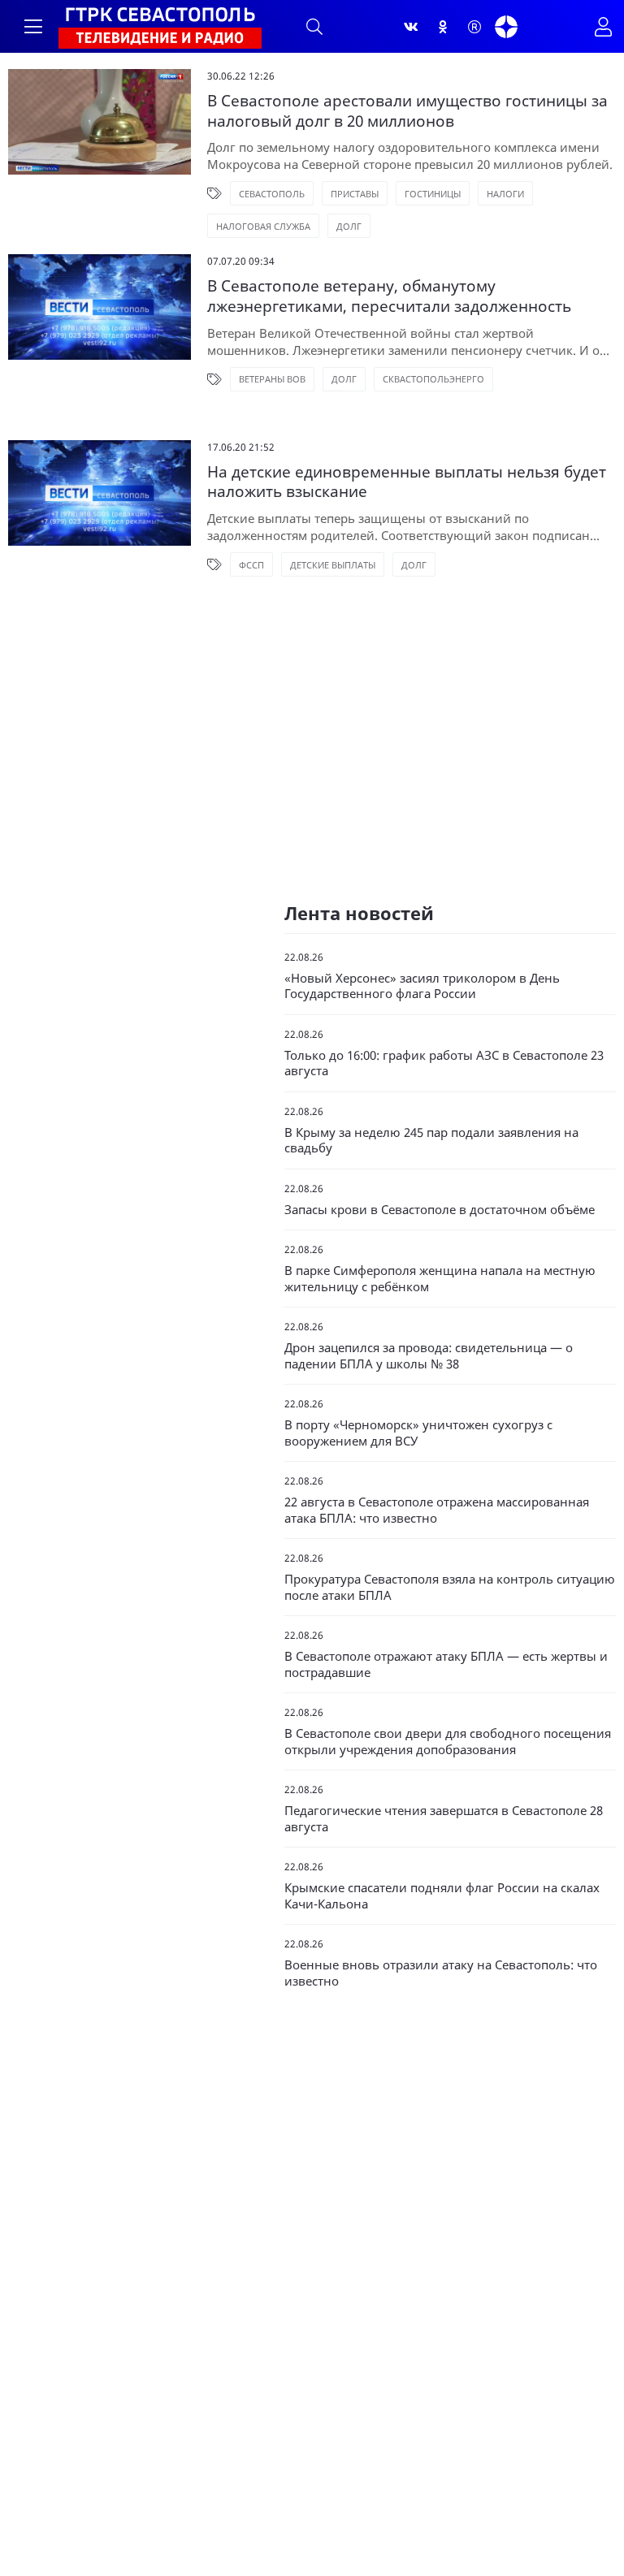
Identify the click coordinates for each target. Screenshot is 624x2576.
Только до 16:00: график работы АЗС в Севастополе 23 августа (444, 1063)
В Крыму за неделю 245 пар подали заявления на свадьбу (431, 1141)
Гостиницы (433, 194)
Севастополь (272, 194)
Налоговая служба (263, 226)
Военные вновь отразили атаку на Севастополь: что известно (441, 1973)
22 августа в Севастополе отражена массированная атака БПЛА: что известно (437, 1510)
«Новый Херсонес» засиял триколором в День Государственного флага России (422, 986)
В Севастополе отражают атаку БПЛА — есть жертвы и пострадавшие (446, 1664)
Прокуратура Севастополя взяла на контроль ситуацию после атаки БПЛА (450, 1587)
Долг (349, 226)
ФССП (251, 565)
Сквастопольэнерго (433, 379)
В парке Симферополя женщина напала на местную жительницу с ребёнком (440, 1279)
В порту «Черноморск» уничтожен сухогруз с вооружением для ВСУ (418, 1433)
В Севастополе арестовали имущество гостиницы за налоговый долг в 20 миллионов (407, 111)
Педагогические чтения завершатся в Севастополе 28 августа (444, 1819)
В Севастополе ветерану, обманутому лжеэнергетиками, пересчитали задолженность (389, 296)
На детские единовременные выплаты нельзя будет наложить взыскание (407, 482)
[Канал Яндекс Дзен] (506, 27)
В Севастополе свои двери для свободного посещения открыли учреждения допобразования (448, 1742)
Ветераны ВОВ (272, 379)
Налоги (505, 194)
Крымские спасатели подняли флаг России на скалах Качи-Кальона (442, 1896)
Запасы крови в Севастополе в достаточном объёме (440, 1210)
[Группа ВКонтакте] (411, 27)
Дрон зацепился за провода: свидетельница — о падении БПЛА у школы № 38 (429, 1356)
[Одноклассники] (443, 27)
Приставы (355, 194)
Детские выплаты (333, 565)
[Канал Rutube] (474, 27)
